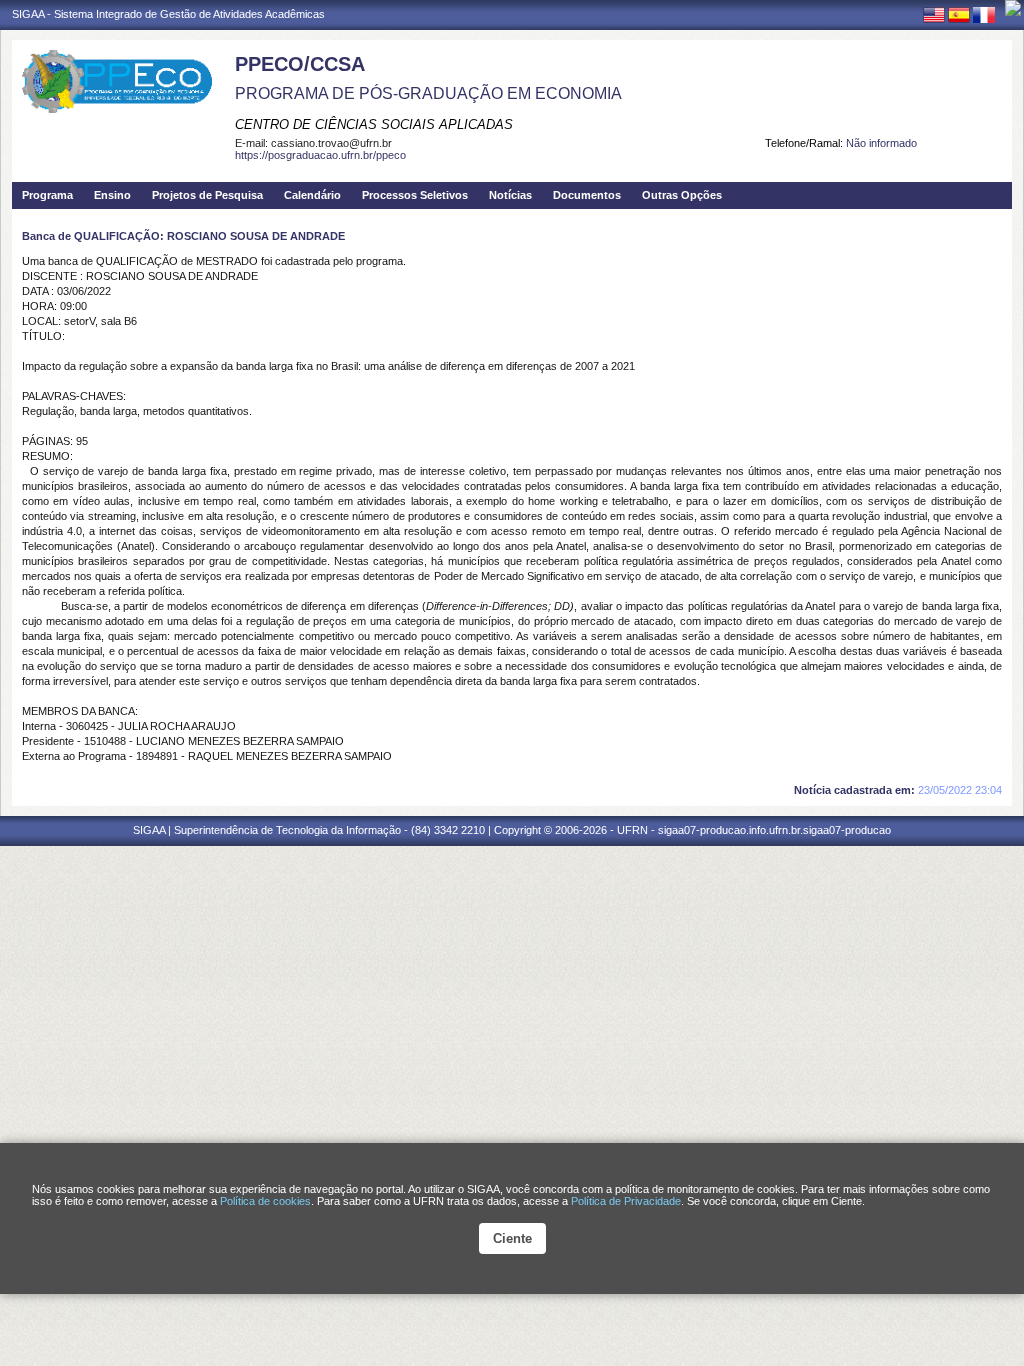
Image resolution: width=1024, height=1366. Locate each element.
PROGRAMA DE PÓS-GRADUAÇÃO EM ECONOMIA (428, 93)
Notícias (510, 195)
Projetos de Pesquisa (207, 195)
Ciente (512, 1238)
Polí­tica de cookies (265, 1201)
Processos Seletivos (415, 195)
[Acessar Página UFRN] (1013, 8)
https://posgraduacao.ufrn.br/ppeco (320, 155)
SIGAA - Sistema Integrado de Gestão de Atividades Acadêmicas (168, 14)
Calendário (312, 195)
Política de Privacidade (626, 1201)
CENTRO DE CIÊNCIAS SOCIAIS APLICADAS (374, 124)
